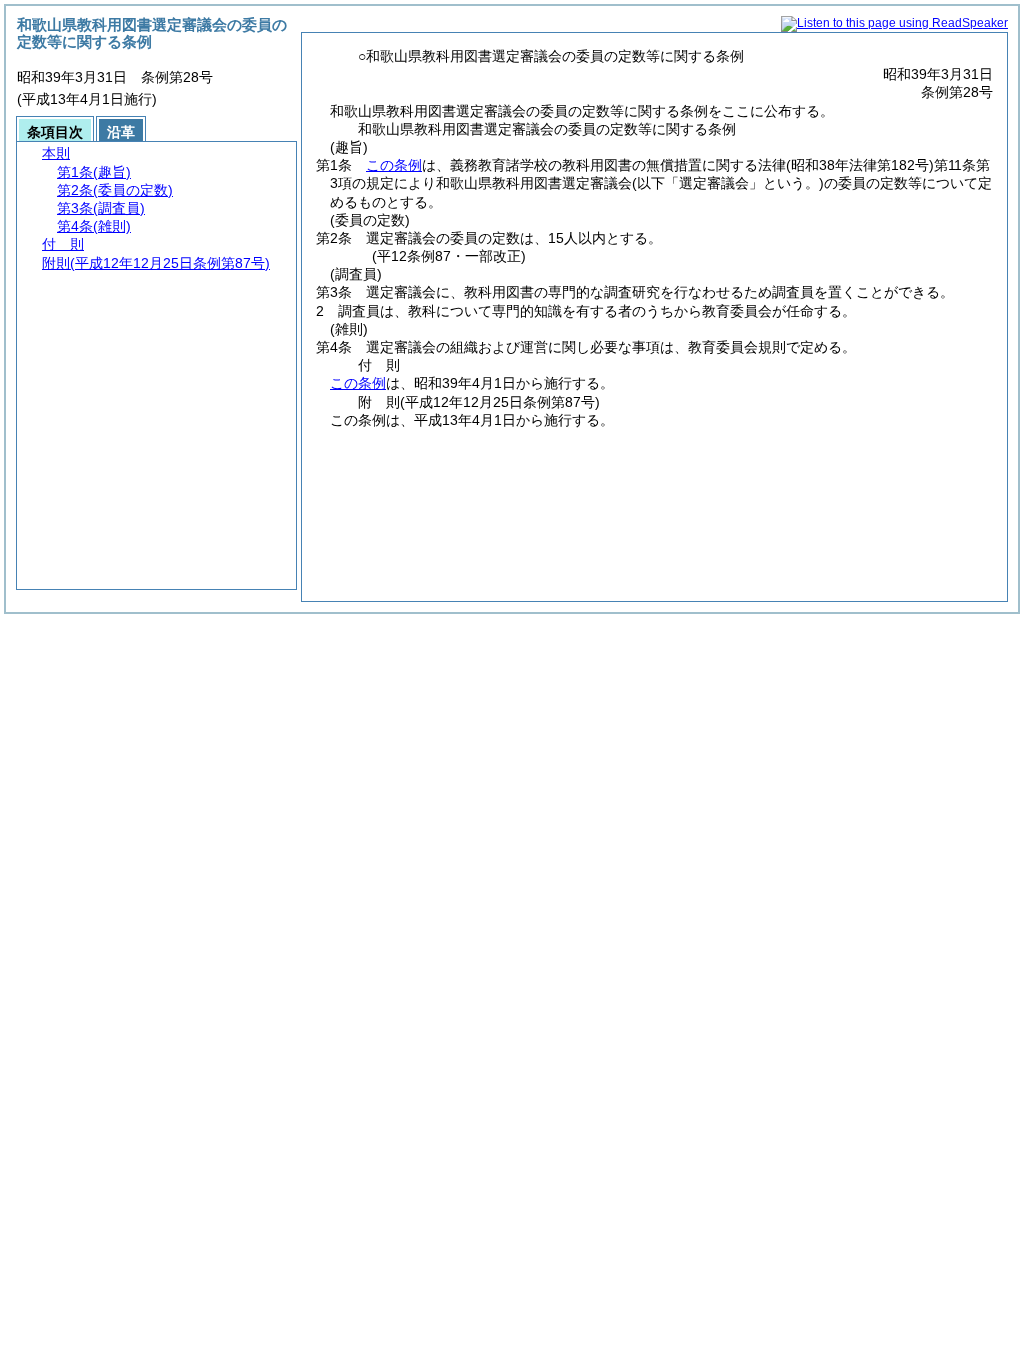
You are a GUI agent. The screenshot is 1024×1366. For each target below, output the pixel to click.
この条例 (394, 165)
